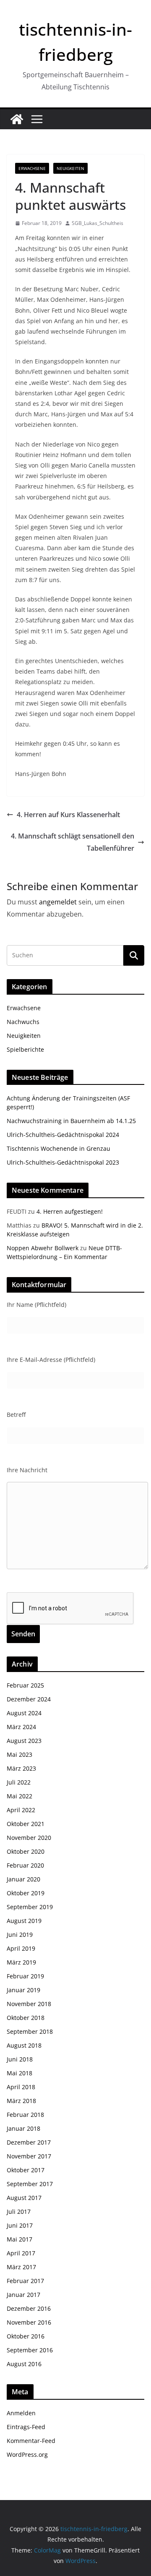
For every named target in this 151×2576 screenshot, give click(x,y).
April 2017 (21, 2253)
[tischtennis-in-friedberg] (17, 119)
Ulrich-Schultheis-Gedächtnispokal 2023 (63, 1162)
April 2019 (21, 1948)
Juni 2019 (20, 1935)
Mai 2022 (20, 1796)
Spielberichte (25, 1049)
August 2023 (24, 1741)
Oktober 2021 (26, 1824)
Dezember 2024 (29, 1699)
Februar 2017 (25, 2281)
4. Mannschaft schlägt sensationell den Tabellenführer (73, 842)
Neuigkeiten (70, 168)
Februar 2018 (25, 2115)
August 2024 (24, 1713)
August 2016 (24, 2364)
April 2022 (21, 1810)
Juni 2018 (20, 2059)
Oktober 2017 (26, 2170)
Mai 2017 (20, 2239)
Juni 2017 (20, 2225)
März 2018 (21, 2101)
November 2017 (29, 2156)
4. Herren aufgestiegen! (70, 1211)
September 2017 (30, 2184)
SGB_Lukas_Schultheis (98, 223)
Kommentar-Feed (31, 2441)
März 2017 (21, 2267)
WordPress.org (27, 2455)
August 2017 (24, 2198)
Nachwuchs (23, 1022)
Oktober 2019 (26, 1893)
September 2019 (30, 1907)
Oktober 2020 (26, 1851)
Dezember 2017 (29, 2142)
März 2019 (21, 1962)
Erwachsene (32, 168)
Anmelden (21, 2413)
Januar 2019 (23, 1990)
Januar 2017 (23, 2295)
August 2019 (24, 1921)
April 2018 (21, 2087)
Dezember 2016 (29, 2308)
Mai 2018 (20, 2073)
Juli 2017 (19, 2212)
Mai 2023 (20, 1754)
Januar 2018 (23, 2128)
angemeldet (58, 902)
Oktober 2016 (26, 2336)
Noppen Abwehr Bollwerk (43, 1248)
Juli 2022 (19, 1782)
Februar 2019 (25, 1976)
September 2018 (30, 2031)
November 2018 (29, 2004)
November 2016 (29, 2322)
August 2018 (24, 2045)
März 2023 (21, 1768)
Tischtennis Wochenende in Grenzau (59, 1148)
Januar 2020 (23, 1879)
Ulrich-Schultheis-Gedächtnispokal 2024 (63, 1135)
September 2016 (30, 2350)
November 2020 (29, 1838)
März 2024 (21, 1727)
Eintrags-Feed (26, 2427)
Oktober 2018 (26, 2018)
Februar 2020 (25, 1865)
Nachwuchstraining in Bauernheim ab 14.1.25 (71, 1121)
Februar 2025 (25, 1685)
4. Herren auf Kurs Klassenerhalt (68, 815)
